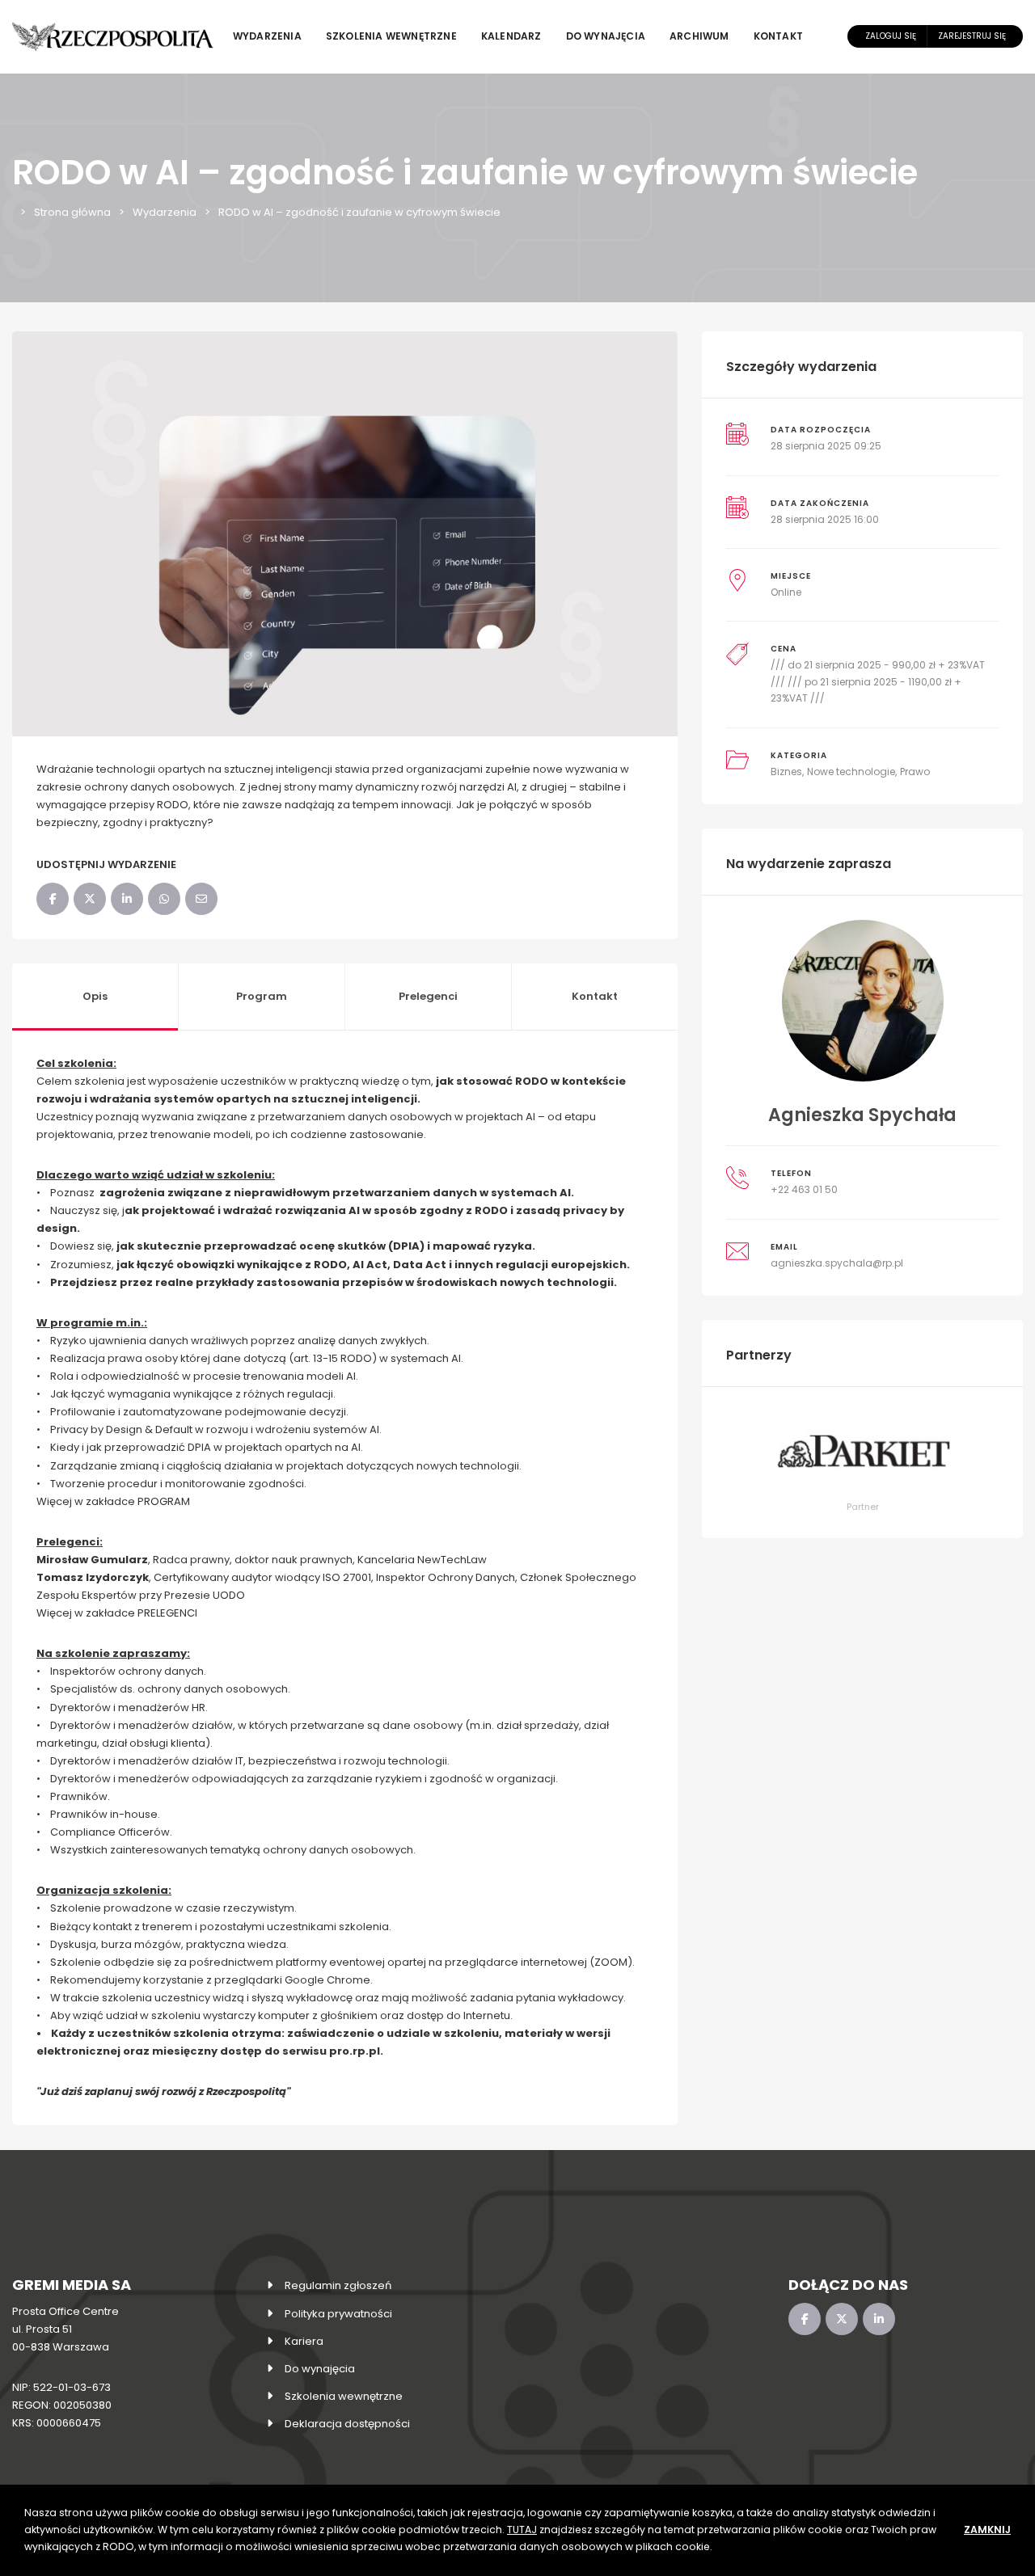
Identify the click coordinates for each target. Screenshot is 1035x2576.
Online (786, 592)
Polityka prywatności (338, 2314)
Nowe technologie (851, 772)
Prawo (915, 772)
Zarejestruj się (972, 36)
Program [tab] (262, 996)
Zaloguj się (891, 36)
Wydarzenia (267, 36)
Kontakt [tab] (595, 996)
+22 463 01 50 (804, 1189)
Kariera (304, 2341)
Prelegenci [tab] (428, 996)
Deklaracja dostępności (347, 2424)
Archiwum (699, 36)
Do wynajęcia (606, 36)
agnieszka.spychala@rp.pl (837, 1263)
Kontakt (778, 36)
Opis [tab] (95, 996)
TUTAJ (522, 2530)
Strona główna (72, 212)
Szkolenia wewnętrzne (391, 36)
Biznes (786, 772)
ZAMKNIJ (987, 2530)
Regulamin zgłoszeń (338, 2285)
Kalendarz (511, 36)
